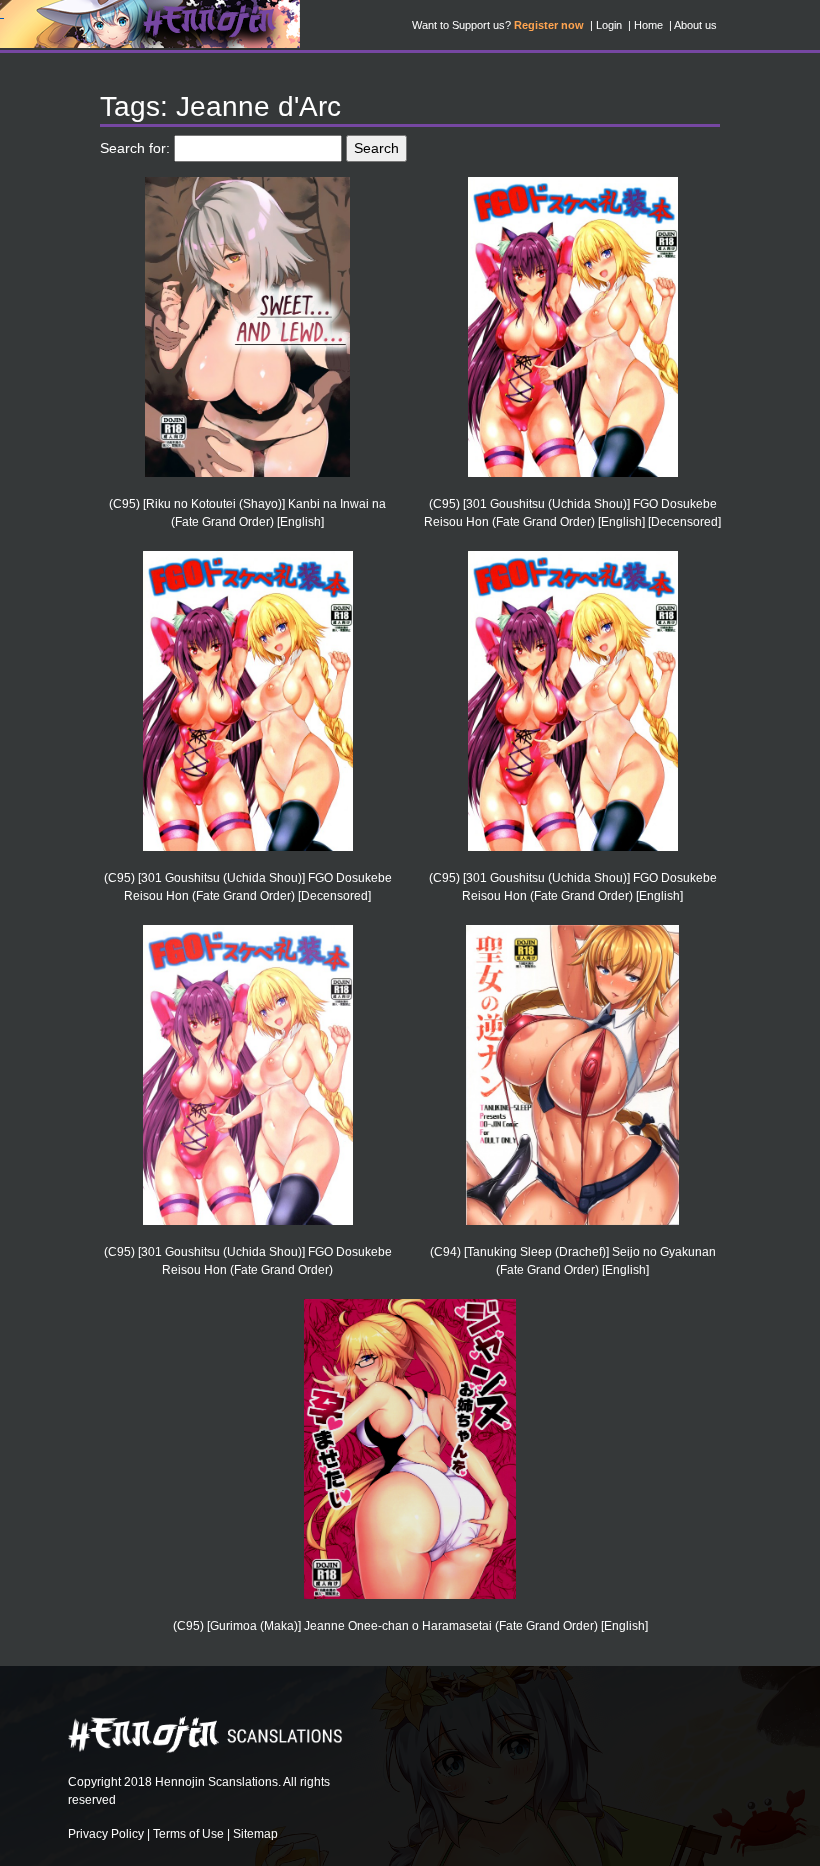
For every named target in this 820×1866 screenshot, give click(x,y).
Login (609, 25)
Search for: (135, 148)
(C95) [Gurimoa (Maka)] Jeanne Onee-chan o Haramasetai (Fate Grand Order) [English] (410, 1626)
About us (695, 25)
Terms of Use (188, 1834)
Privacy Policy (106, 1834)
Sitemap (255, 1834)
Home (648, 25)
